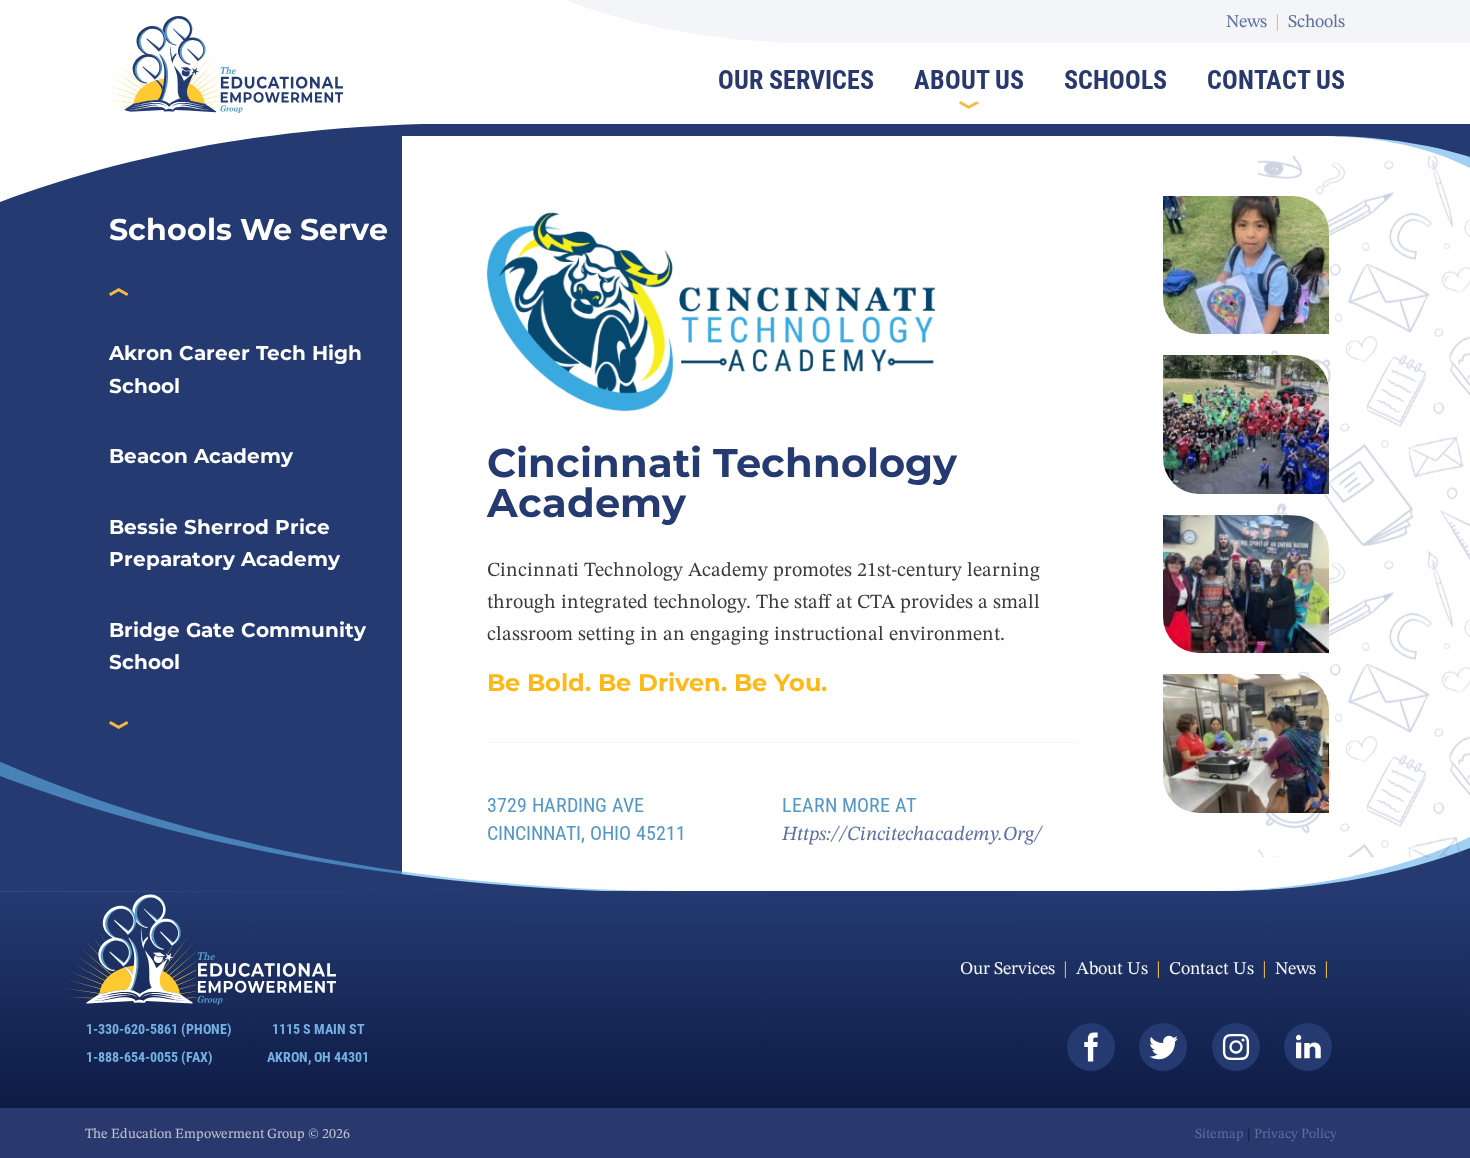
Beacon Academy (201, 456)
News (1246, 22)
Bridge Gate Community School (237, 646)
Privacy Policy (1295, 1134)
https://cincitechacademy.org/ (912, 835)
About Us (969, 80)
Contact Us (1276, 80)
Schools (1316, 22)
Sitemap (1219, 1134)
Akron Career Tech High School (235, 369)
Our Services (796, 80)
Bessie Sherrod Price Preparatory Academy (224, 543)
